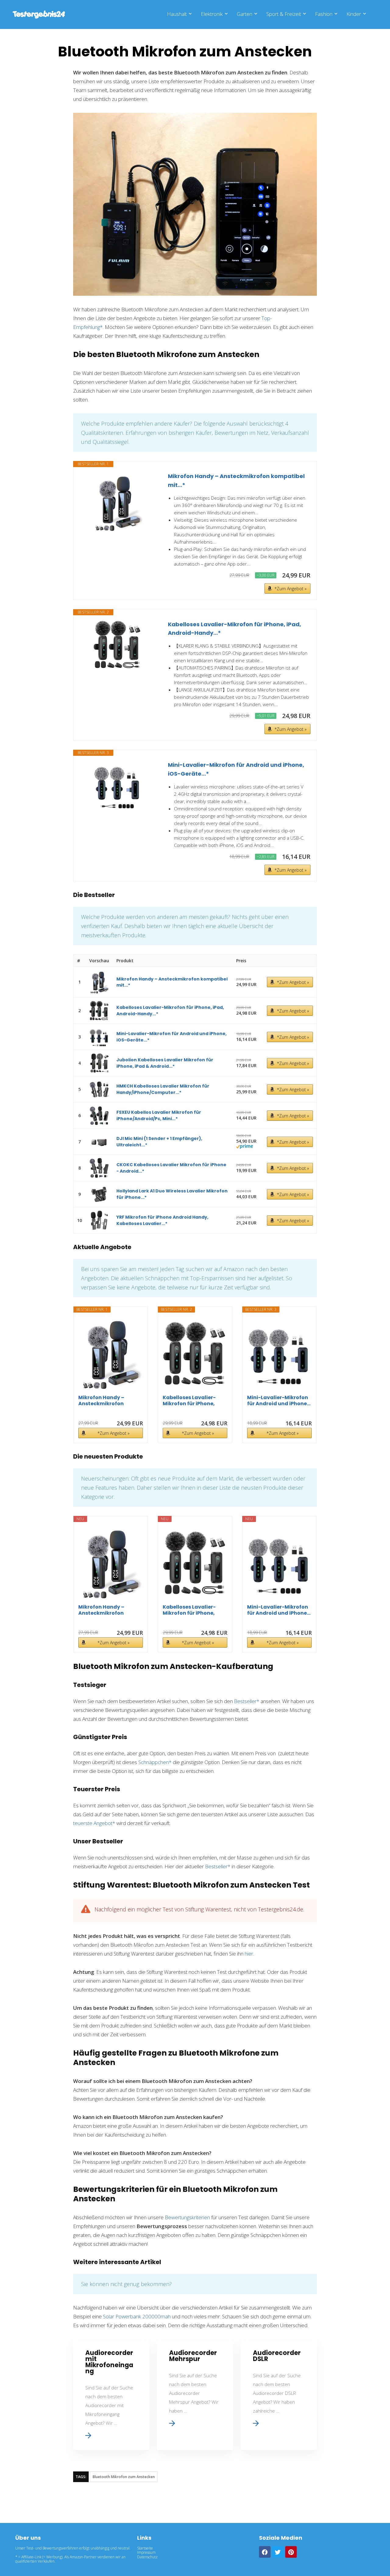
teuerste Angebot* (94, 1823)
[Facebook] (265, 2552)
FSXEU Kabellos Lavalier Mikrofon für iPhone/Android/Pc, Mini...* (159, 1115)
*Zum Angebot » (291, 589)
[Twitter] (278, 2552)
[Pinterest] (291, 2552)
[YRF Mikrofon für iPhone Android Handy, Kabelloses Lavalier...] (99, 1220)
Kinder (354, 14)
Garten (245, 14)
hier (249, 1954)
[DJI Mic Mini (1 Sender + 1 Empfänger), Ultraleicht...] (99, 1142)
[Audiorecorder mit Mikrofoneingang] (111, 2395)
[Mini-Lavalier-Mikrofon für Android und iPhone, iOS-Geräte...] (118, 785)
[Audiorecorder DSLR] (279, 2395)
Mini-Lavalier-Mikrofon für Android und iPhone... (279, 1401)
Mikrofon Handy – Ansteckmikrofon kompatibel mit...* (236, 481)
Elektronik (212, 14)
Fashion (324, 14)
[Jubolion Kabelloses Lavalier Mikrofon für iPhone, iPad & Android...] (99, 1063)
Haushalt (177, 14)
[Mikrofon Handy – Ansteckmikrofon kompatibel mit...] (118, 502)
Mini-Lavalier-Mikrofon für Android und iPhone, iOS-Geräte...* (236, 769)
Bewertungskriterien (187, 2217)
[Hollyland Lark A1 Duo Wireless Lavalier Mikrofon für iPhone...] (99, 1194)
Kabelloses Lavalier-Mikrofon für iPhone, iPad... (189, 1401)
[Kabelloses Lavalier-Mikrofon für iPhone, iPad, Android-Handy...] (118, 645)
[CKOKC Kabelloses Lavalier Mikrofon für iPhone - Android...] (99, 1168)
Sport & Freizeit (284, 14)
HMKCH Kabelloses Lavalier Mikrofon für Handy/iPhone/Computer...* (163, 1089)
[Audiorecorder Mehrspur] (195, 2395)
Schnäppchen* (155, 1762)
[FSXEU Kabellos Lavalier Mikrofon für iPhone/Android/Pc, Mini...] (99, 1115)
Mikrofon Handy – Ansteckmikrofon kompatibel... (101, 1401)
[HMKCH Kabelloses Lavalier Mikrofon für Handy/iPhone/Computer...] (99, 1089)
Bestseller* (247, 1701)
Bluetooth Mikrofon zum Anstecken (124, 2477)
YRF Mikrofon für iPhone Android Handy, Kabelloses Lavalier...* (162, 1220)
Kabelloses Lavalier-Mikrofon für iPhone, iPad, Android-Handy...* (234, 629)
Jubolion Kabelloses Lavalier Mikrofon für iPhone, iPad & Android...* (165, 1063)
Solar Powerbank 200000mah (137, 2316)
